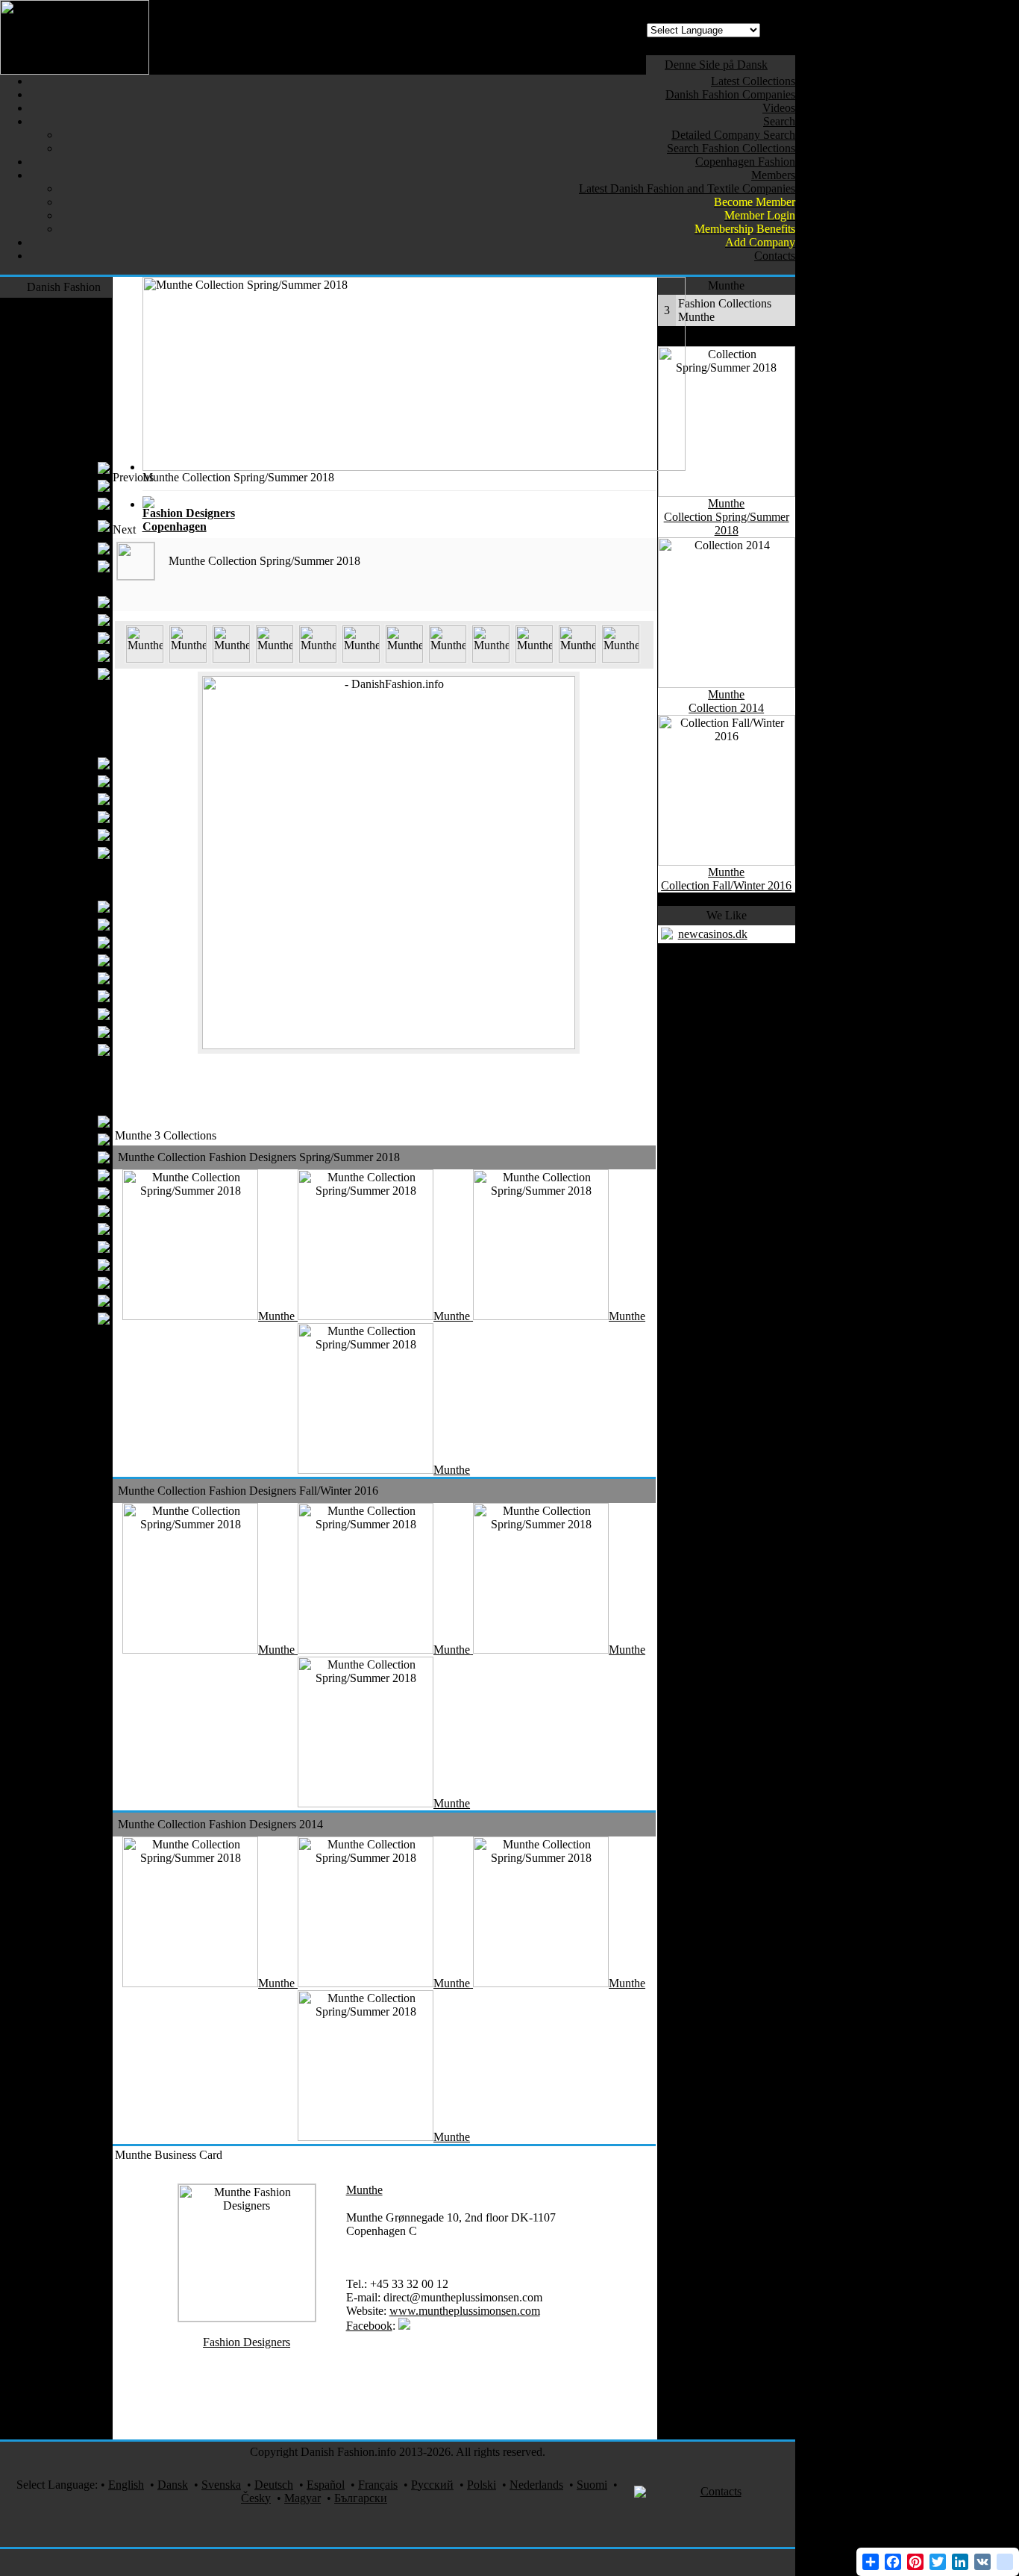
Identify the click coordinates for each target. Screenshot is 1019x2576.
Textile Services (63, 1578)
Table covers (63, 978)
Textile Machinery (58, 1390)
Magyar (302, 2498)
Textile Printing (65, 1461)
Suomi (592, 2485)
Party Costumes (64, 1641)
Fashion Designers (57, 306)
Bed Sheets (66, 942)
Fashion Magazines (55, 1444)
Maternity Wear (56, 548)
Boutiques (69, 503)
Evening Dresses (53, 485)
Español (326, 2485)
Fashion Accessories (53, 745)
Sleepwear (76, 1067)
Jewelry (82, 1542)
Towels (75, 960)
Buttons (74, 1157)
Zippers (75, 1282)
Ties (83, 656)
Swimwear (75, 414)
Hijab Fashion (59, 566)
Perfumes (79, 1506)
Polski (482, 2485)
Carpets (83, 1085)
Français (378, 2485)
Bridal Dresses (58, 468)
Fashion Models (63, 1560)
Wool (80, 1300)
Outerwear (76, 342)
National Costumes (56, 1426)
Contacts (721, 2491)
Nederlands (536, 2485)
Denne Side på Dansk (716, 65)
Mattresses (68, 1050)
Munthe (364, 2190)
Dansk (173, 2485)
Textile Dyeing (57, 1247)
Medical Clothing (60, 1659)
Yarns (79, 1121)
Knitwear (79, 378)
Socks (87, 870)
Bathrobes (69, 996)
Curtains (73, 906)
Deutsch (274, 2485)
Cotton (76, 1193)
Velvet (86, 1354)
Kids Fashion (69, 691)
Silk (91, 1336)
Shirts (79, 638)
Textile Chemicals (50, 1211)
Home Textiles (66, 888)
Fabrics (75, 1139)
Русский (432, 2485)
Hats (82, 799)
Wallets (75, 817)
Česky (256, 2498)
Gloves (76, 853)
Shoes (87, 727)
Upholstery (66, 1032)
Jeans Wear (74, 360)
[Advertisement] (384, 504)
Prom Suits (67, 602)
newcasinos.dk (713, 934)
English (126, 2485)
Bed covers (66, 924)
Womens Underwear (66, 526)
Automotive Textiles (53, 1524)
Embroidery (65, 1264)
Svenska (221, 2485)
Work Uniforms (64, 1372)
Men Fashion (70, 584)
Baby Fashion (68, 709)
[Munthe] (145, 659)
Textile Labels (59, 1175)
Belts (81, 781)
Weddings (77, 1623)
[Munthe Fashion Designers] (247, 2317)
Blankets (72, 1014)
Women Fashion (62, 450)
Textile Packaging (50, 1318)
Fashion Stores (66, 1408)
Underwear (66, 620)
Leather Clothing (61, 396)
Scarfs (78, 835)
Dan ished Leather (49, 1229)
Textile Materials (62, 1103)
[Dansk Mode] (75, 71)
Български (361, 2498)
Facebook (369, 2326)
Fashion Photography (70, 1484)
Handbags (69, 763)
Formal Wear (70, 324)
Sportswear (74, 432)
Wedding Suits (58, 673)
